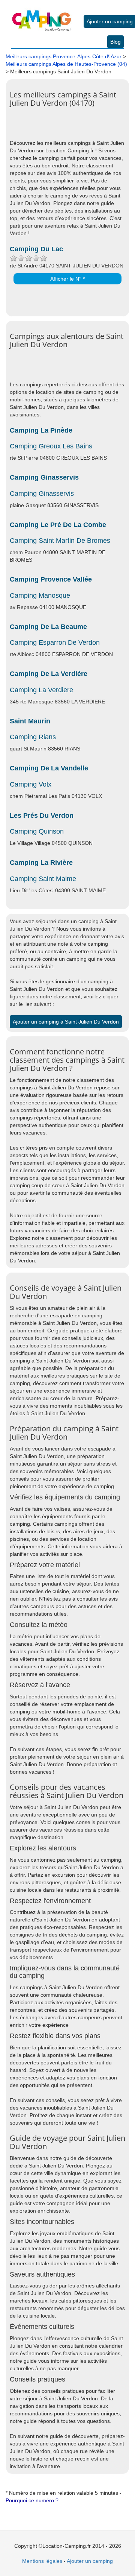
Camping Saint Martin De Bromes (60, 541)
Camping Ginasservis (42, 494)
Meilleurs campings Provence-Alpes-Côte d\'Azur (64, 56)
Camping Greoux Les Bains (51, 446)
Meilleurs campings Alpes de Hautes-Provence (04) (66, 64)
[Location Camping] (42, 15)
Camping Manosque (40, 595)
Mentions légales (42, 2561)
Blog (115, 42)
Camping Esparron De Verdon (55, 642)
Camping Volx (31, 784)
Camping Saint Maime (43, 879)
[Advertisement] (72, 128)
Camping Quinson (37, 831)
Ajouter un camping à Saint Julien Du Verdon (66, 1022)
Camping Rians (33, 737)
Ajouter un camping (110, 21)
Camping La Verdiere (41, 690)
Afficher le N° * (67, 279)
